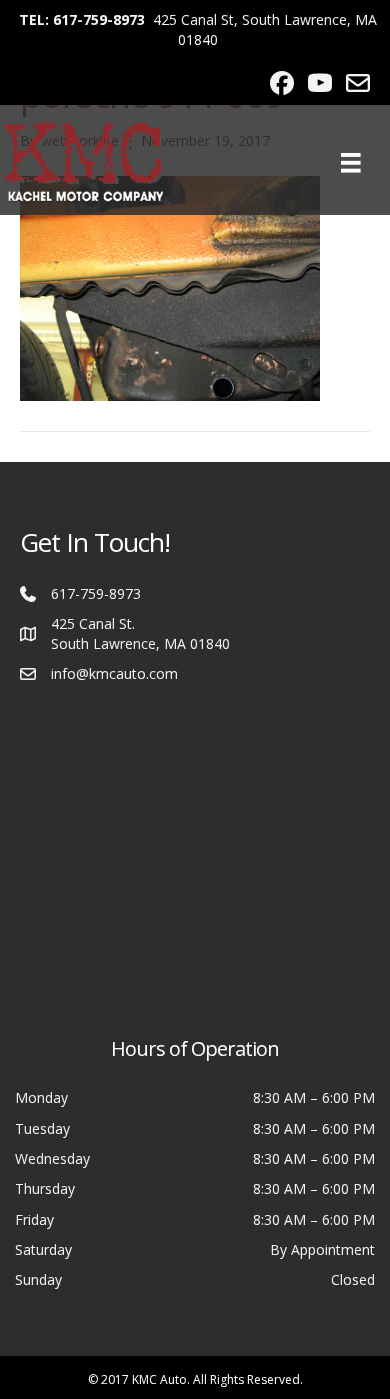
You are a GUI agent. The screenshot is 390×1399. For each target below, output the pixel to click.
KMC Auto (159, 1379)
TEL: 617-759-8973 (82, 19)
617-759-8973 (96, 593)
